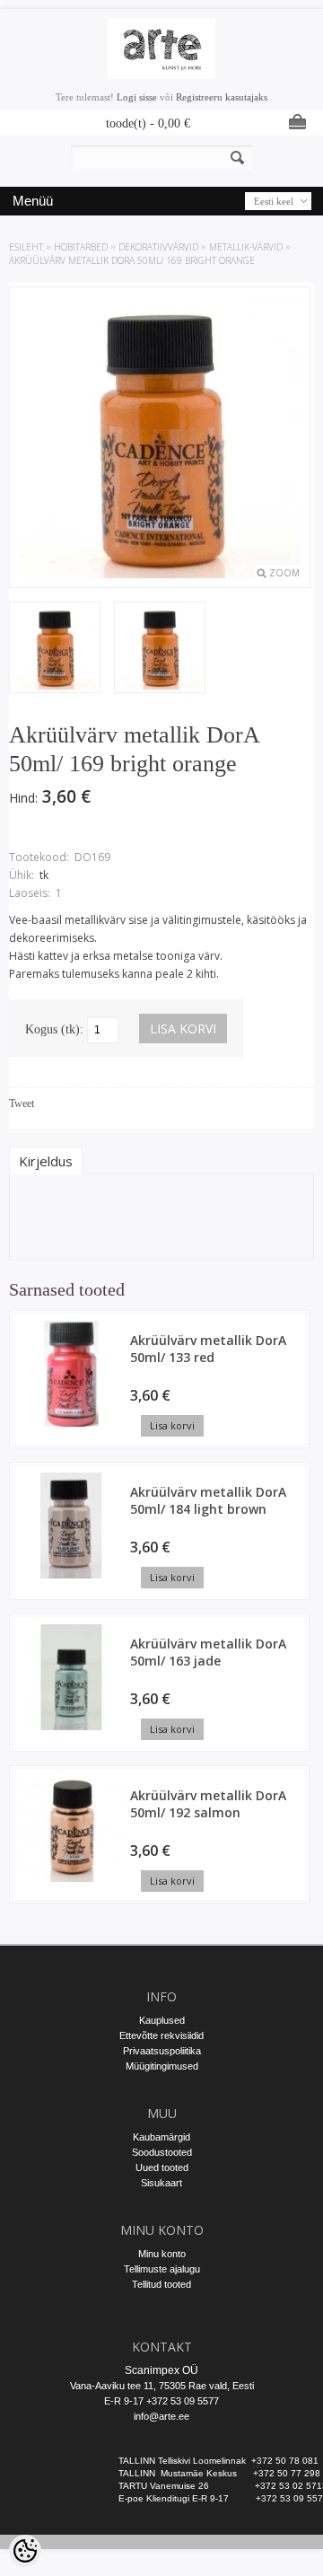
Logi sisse (137, 97)
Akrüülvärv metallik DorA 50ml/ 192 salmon (208, 1804)
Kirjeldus (46, 1161)
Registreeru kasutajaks (222, 97)
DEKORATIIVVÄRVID (158, 247)
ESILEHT (26, 247)
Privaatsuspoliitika (162, 2051)
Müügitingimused (162, 2066)
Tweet (22, 1103)
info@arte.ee (161, 2416)
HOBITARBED (81, 247)
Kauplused (162, 2020)
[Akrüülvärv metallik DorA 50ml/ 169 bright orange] (55, 649)
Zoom (284, 573)
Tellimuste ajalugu (162, 2269)
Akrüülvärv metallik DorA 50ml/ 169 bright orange (132, 260)
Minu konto (162, 2254)
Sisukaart (161, 2183)
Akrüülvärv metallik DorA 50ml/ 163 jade (208, 1652)
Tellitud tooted (161, 2284)
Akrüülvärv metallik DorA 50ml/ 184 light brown (208, 1500)
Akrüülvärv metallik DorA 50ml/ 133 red (208, 1349)
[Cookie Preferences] (25, 2551)
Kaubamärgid (161, 2137)
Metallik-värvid (246, 247)
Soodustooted (162, 2152)
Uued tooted (162, 2167)
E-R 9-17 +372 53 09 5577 (161, 2401)
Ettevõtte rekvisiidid (161, 2035)
